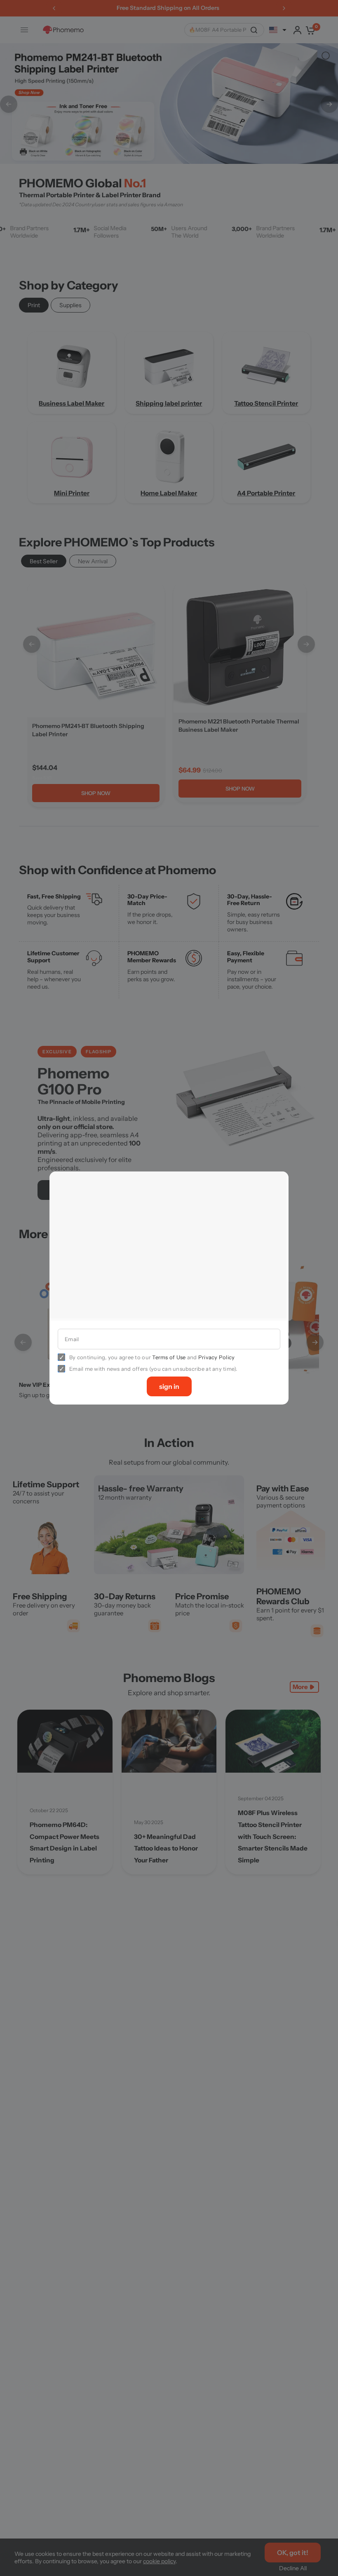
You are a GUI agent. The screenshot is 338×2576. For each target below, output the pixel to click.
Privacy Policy (217, 1355)
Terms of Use (169, 1355)
